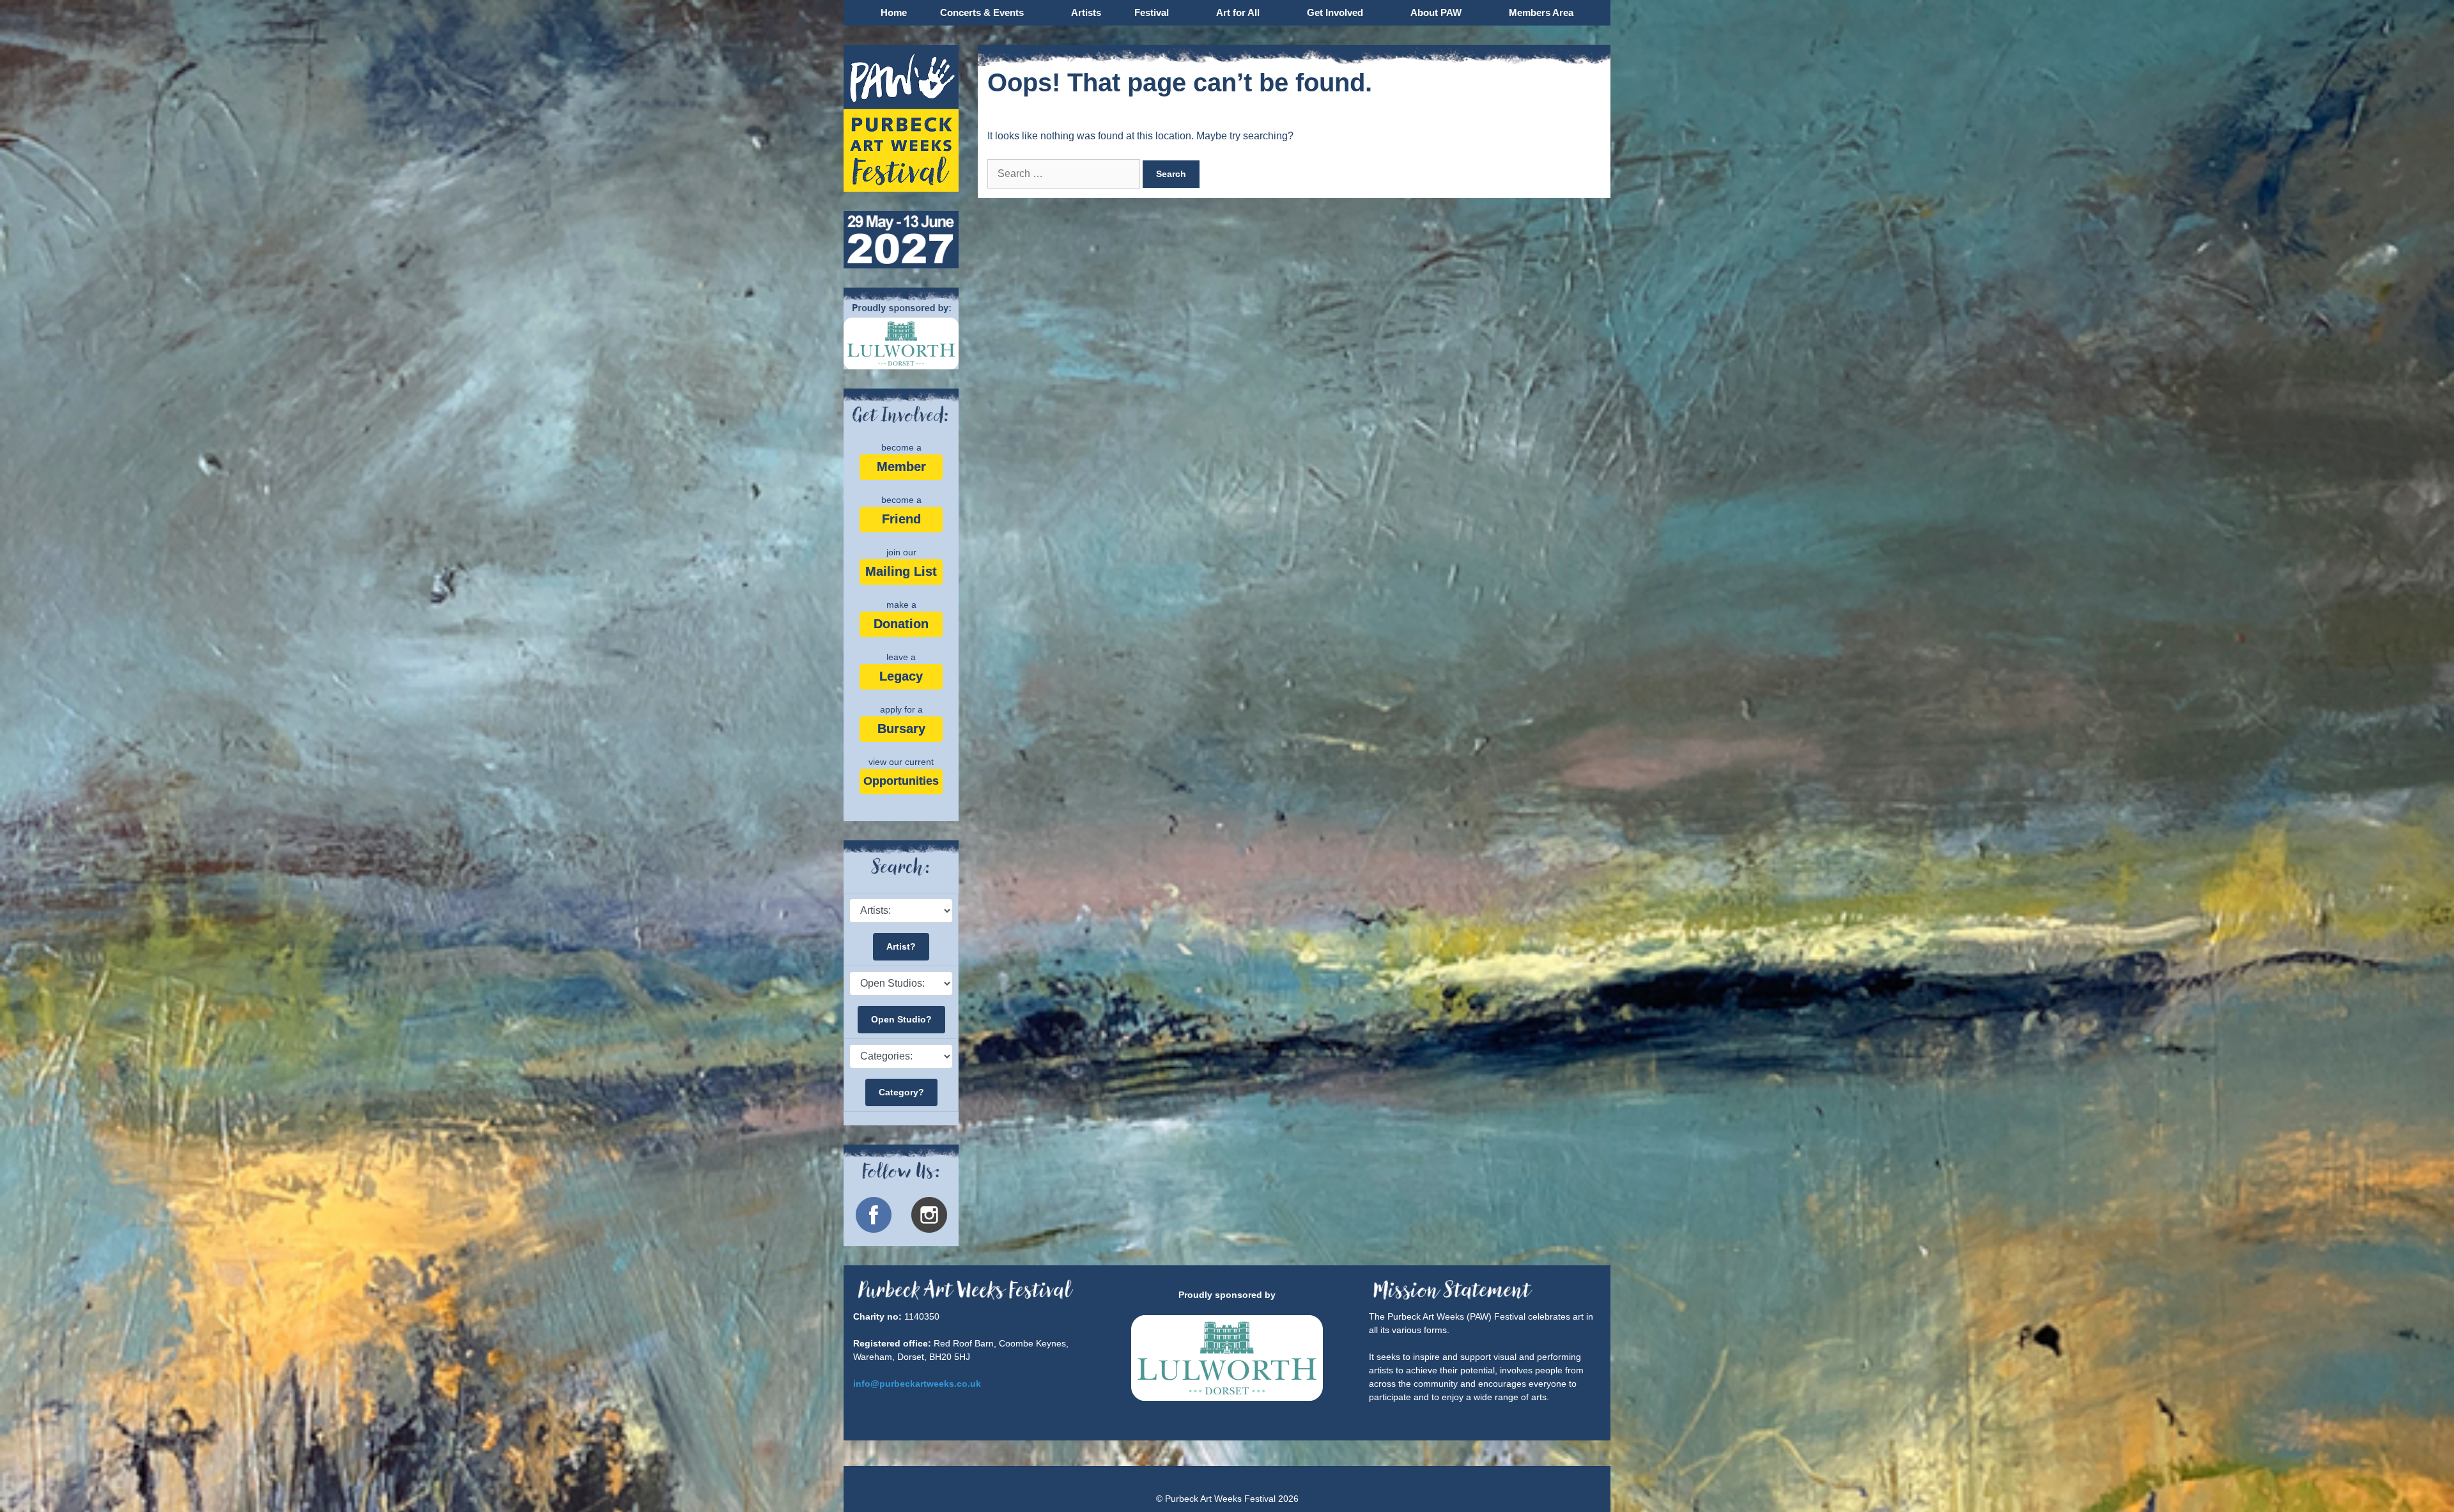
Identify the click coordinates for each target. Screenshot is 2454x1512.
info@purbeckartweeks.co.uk (917, 1384)
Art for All (1238, 12)
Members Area (1541, 12)
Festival (1152, 12)
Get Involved (1335, 12)
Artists (1086, 12)
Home (894, 12)
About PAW (1436, 12)
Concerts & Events (982, 12)
